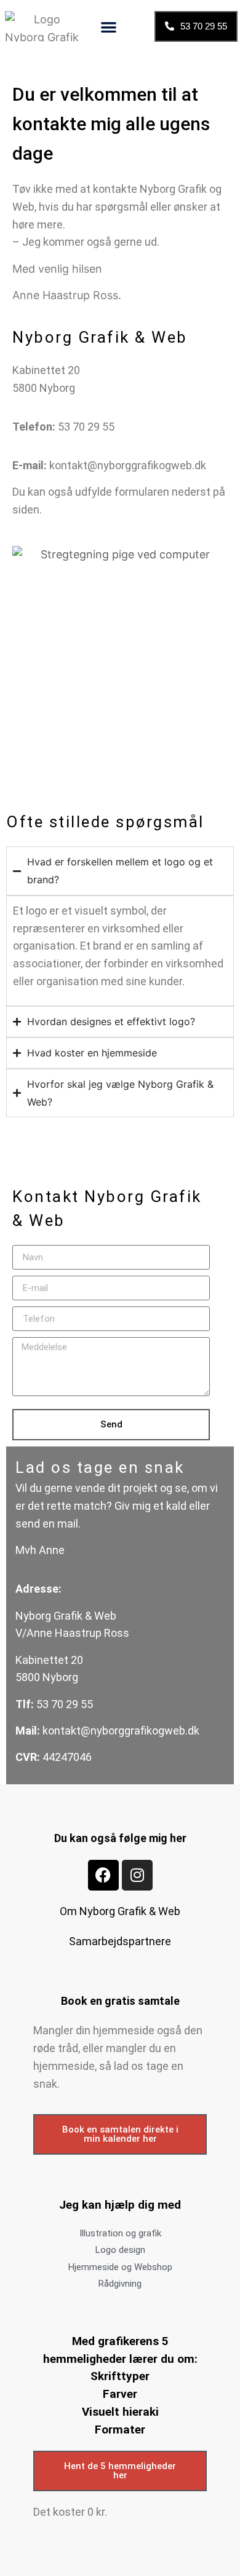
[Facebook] (103, 1875)
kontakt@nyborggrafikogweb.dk (128, 465)
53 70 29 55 (87, 427)
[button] (109, 27)
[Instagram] (137, 1875)
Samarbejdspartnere (120, 1941)
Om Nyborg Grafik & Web (120, 1911)
